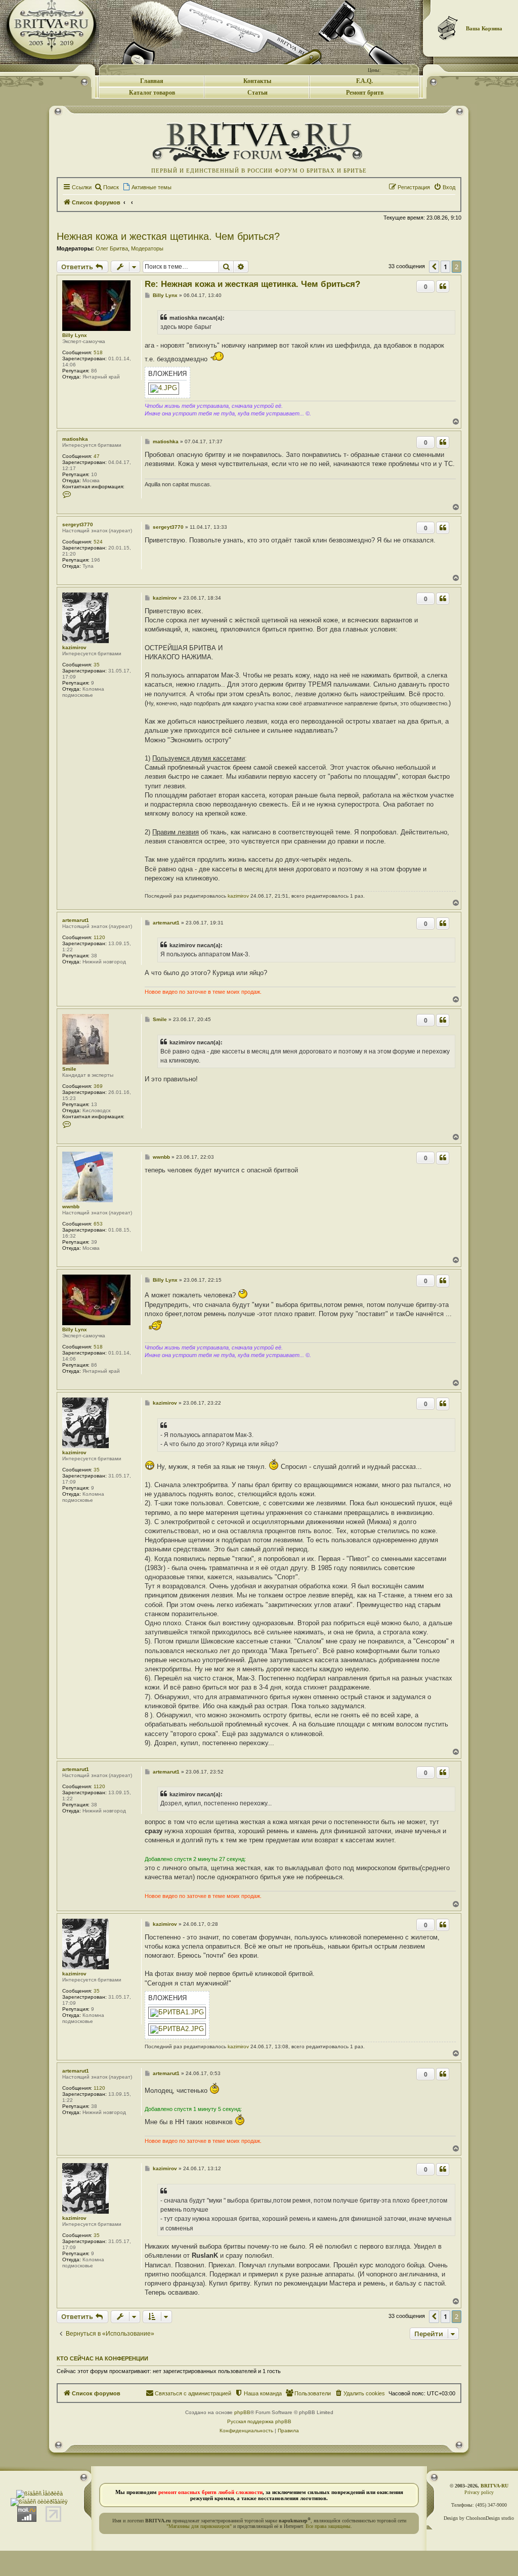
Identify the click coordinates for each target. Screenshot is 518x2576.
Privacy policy (479, 2492)
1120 (99, 937)
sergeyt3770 (78, 524)
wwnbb (71, 1207)
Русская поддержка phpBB (259, 2421)
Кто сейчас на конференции (102, 2358)
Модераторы (147, 248)
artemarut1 (76, 920)
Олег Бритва (112, 248)
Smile (69, 1069)
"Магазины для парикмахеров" (199, 2526)
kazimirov (74, 647)
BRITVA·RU (494, 2486)
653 (98, 1224)
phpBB (242, 2412)
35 (97, 665)
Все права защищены (328, 2526)
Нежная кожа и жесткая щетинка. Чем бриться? (168, 236)
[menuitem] (106, 187)
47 (97, 456)
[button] (434, 267)
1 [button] (445, 267)
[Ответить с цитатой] (443, 286)
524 (98, 542)
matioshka (75, 439)
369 (98, 1086)
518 (98, 352)
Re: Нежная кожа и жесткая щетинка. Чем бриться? (252, 284)
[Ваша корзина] (448, 28)
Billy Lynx (75, 335)
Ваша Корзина (484, 28)
